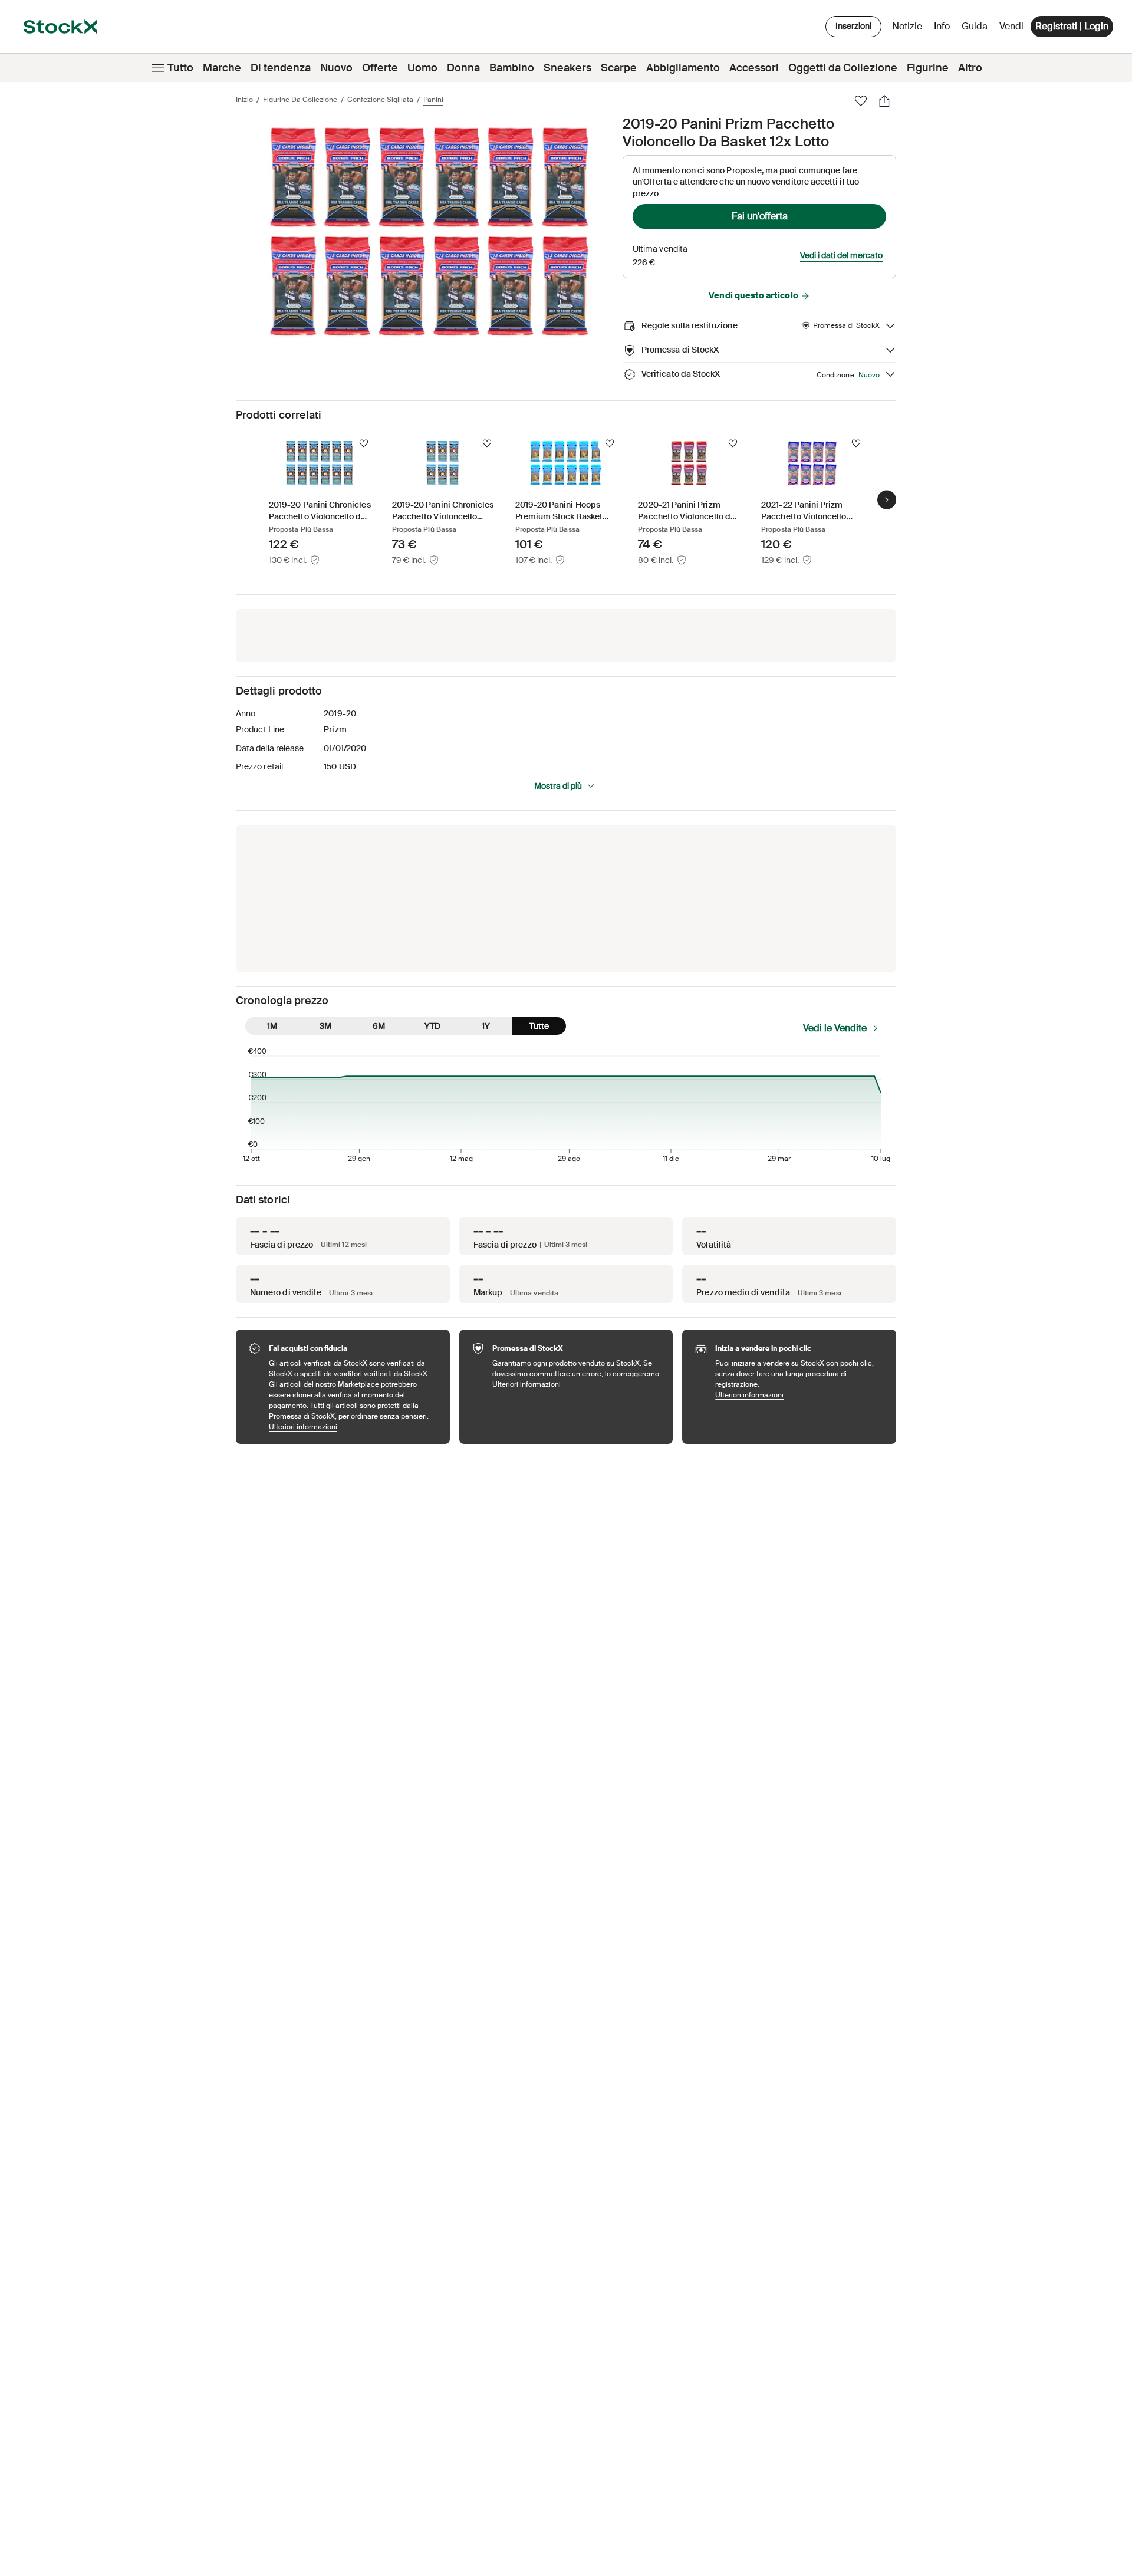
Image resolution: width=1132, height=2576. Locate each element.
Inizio (244, 100)
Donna (463, 68)
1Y (486, 1026)
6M (379, 1026)
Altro (970, 68)
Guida (975, 26)
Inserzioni (853, 26)
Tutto (180, 68)
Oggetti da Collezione (843, 68)
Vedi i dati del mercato (841, 255)
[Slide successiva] (887, 499)
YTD (432, 1026)
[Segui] (364, 443)
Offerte (380, 68)
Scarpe (619, 68)
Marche (222, 68)
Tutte (539, 1026)
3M (325, 1026)
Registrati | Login (1072, 26)
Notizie (907, 26)
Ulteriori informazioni (353, 1427)
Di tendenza (281, 68)
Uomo (422, 68)
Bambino (512, 68)
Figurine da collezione (300, 100)
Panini (433, 100)
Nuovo (336, 68)
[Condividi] (884, 101)
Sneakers (567, 68)
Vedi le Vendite (835, 1028)
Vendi (1011, 26)
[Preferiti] (861, 101)
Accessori (754, 68)
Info (944, 29)
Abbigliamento (683, 68)
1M (272, 1026)
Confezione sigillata (380, 100)
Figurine (928, 68)
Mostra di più (558, 786)
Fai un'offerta (760, 216)
